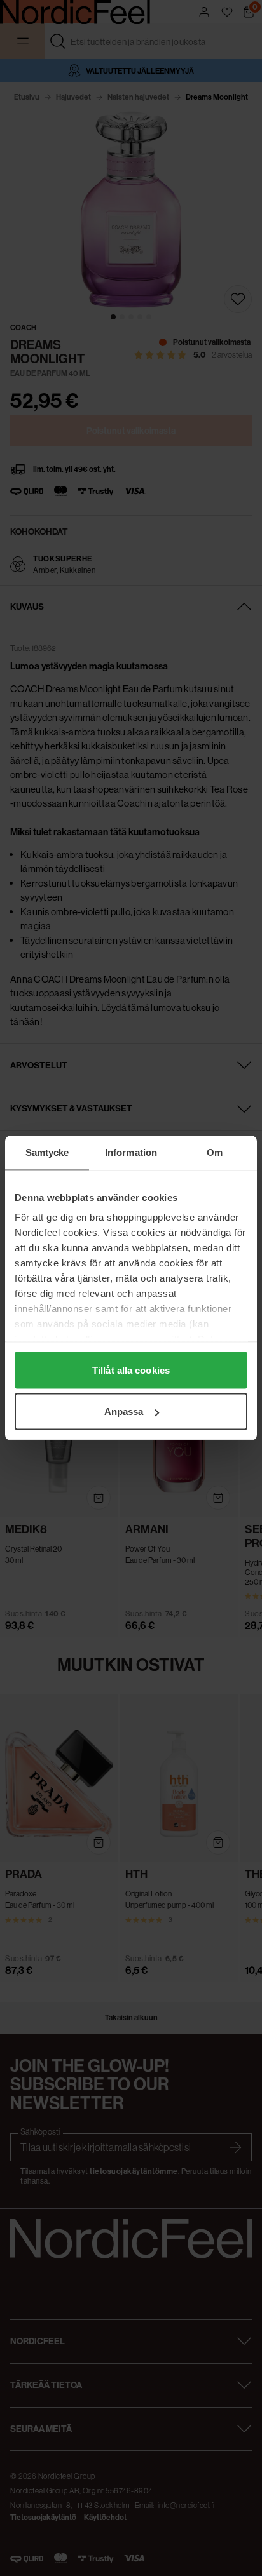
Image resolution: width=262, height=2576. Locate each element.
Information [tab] (131, 1152)
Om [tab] (215, 1152)
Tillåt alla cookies (131, 1370)
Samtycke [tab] (47, 1152)
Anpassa (124, 1412)
